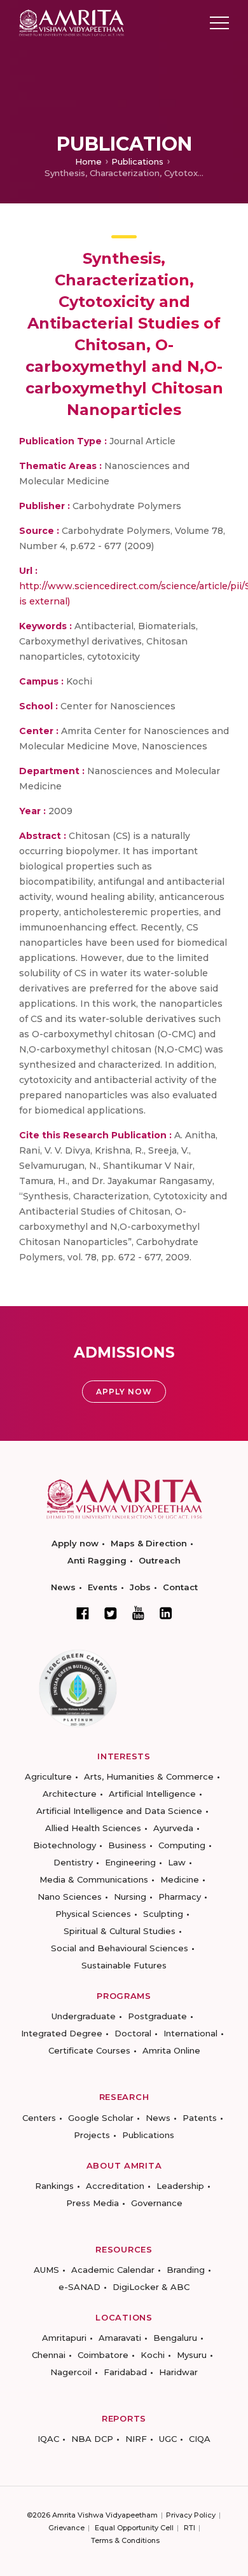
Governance (157, 2203)
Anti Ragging (97, 1560)
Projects (92, 2135)
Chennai (49, 2355)
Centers (39, 2118)
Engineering (130, 1862)
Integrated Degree (62, 2033)
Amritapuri (64, 2338)
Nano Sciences (70, 1897)
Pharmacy (180, 1897)
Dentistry (73, 1862)
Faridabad (125, 2372)
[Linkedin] (166, 1613)
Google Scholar (101, 2118)
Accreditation (115, 2186)
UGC (168, 2439)
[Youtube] (138, 1613)
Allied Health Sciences (93, 1828)
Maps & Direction (149, 1543)
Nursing (130, 1897)
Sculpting (163, 1914)
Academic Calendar (113, 2270)
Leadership (180, 2186)
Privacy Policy (191, 2515)
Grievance (66, 2528)
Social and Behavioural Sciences (120, 1948)
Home (88, 161)
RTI (189, 2528)
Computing (182, 1845)
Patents (200, 2118)
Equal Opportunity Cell (134, 2528)
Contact (180, 1587)
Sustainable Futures (124, 1965)
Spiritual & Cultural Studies (120, 1931)
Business (127, 1845)
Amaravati (120, 2338)
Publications (137, 161)
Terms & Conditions (125, 2540)
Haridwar (178, 2372)
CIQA (200, 2439)
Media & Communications (94, 1879)
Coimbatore (103, 2355)
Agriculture (48, 1776)
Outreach (160, 1560)
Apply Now (124, 1392)
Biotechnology (65, 1845)
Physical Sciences (93, 1914)
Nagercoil (71, 2372)
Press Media (93, 2203)
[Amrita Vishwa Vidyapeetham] (72, 22)
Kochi (153, 2355)
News (63, 1587)
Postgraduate (157, 2016)
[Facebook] (83, 1613)
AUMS (46, 2270)
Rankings (54, 2186)
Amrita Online (171, 2050)
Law (177, 1862)
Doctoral (133, 2033)
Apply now (75, 1543)
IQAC (48, 2439)
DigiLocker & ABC (151, 2287)
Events (103, 1587)
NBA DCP (92, 2439)
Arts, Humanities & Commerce (149, 1776)
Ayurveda (173, 1828)
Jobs (140, 1587)
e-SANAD (79, 2287)
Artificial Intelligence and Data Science (119, 1811)
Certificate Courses (89, 2050)
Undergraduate (84, 2016)
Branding (186, 2270)
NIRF (136, 2439)
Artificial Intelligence (152, 1794)
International (190, 2033)
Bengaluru (175, 2338)
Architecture (70, 1794)
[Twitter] (111, 1613)
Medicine (180, 1879)
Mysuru (192, 2355)
